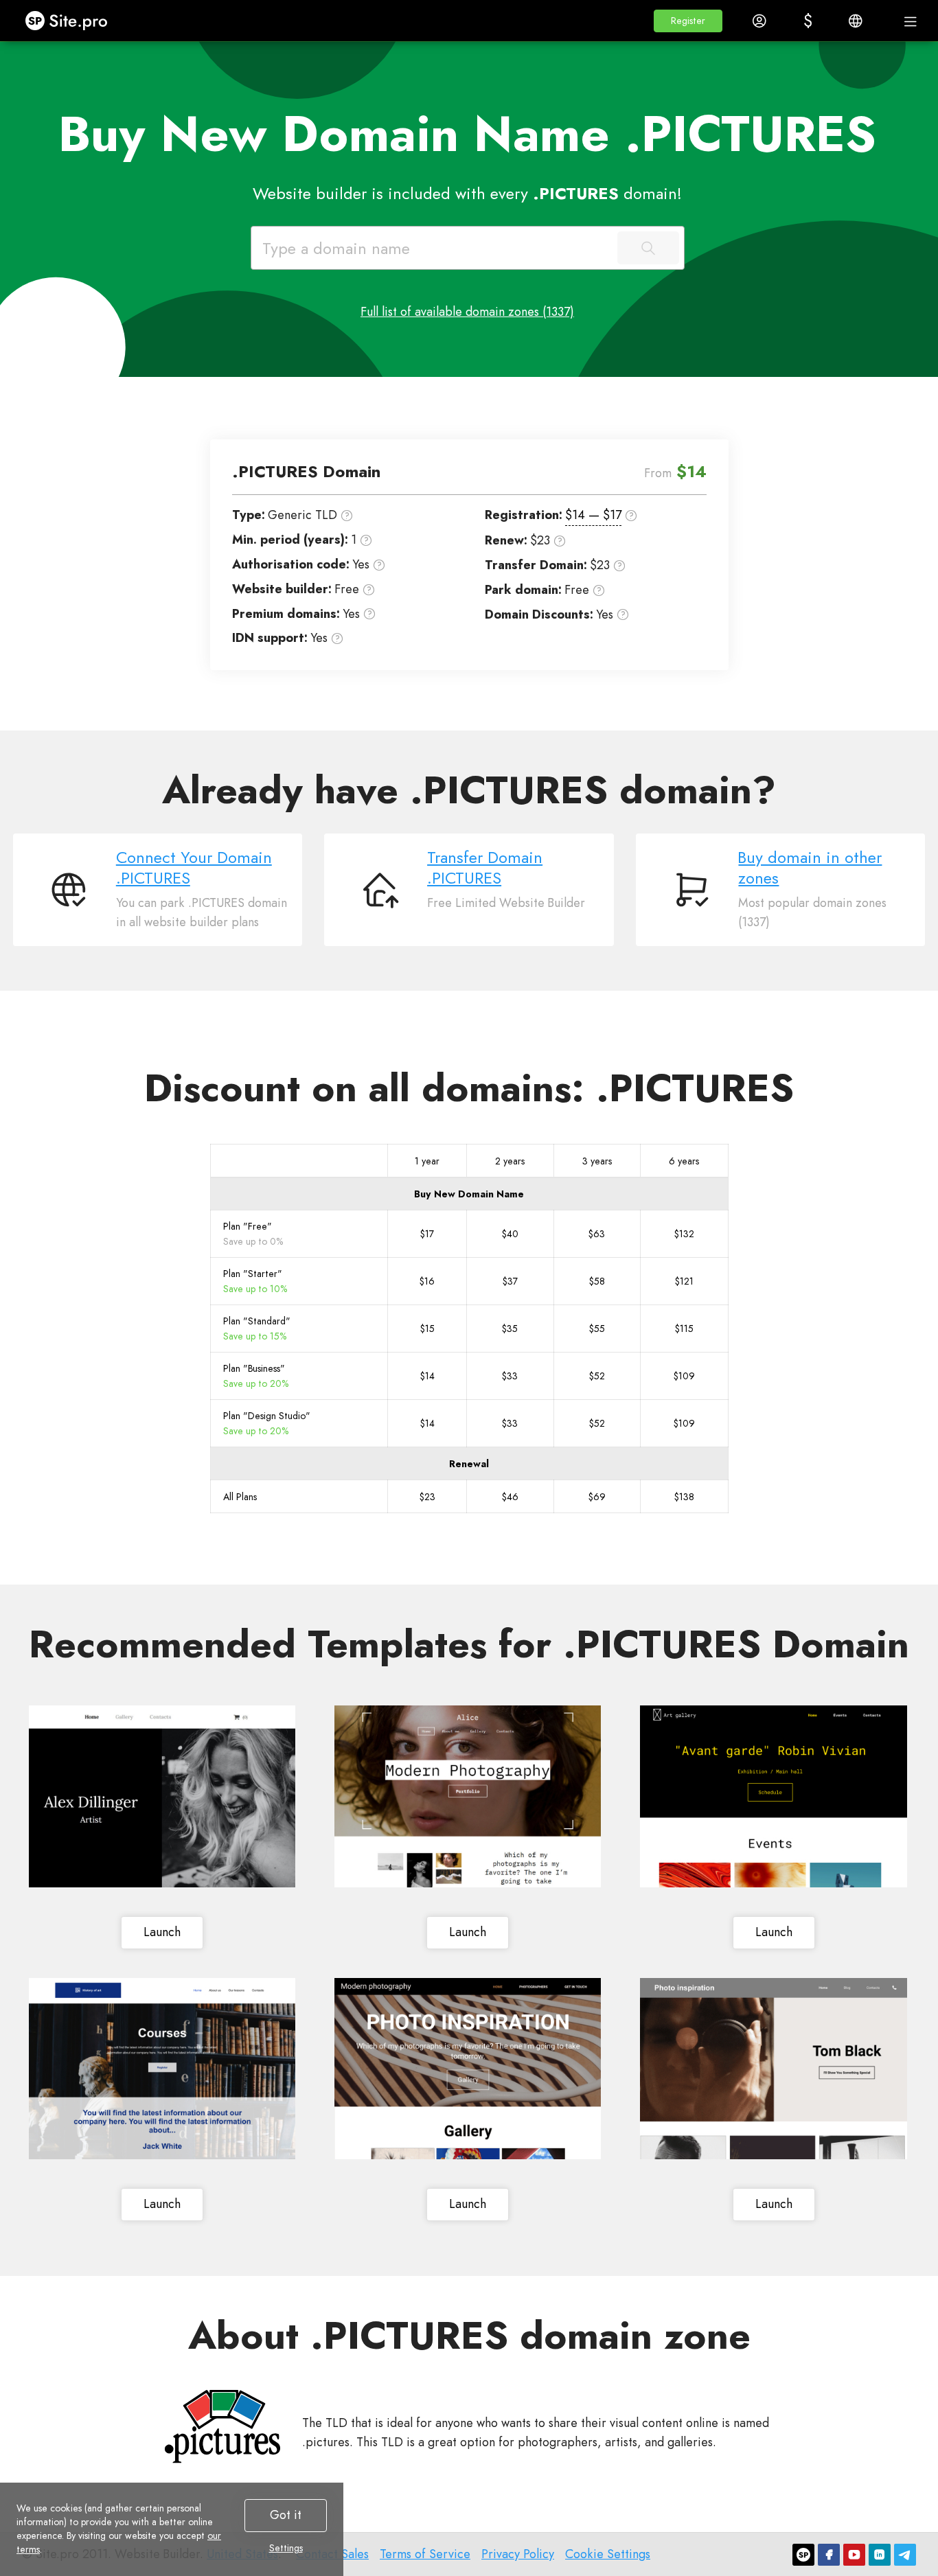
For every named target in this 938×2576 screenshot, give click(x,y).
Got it (286, 2515)
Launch (162, 1932)
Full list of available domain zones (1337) (467, 312)
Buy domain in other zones (810, 868)
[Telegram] (905, 2555)
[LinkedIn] (880, 2555)
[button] (688, 21)
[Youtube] (854, 2555)
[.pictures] (222, 2427)
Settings (286, 2548)
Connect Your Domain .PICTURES (194, 868)
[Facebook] (829, 2555)
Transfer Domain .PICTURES (485, 868)
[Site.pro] (803, 2555)
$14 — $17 (593, 515)
